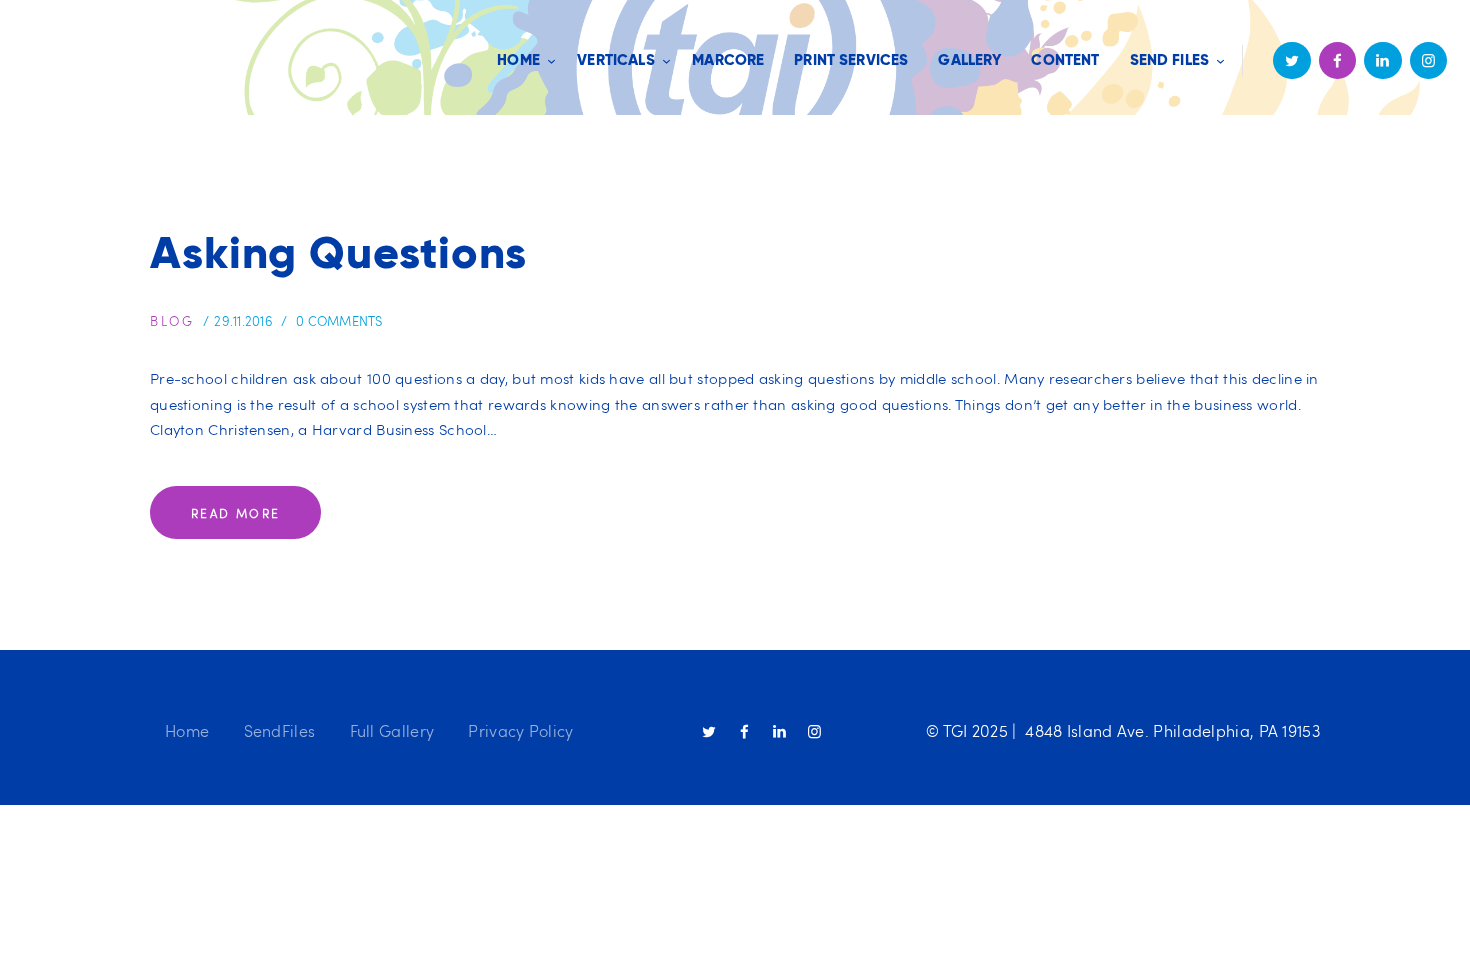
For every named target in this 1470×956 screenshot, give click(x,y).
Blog (172, 321)
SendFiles (280, 730)
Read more (236, 513)
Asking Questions (338, 253)
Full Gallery (392, 730)
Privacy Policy (520, 730)
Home (187, 730)
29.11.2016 (243, 321)
